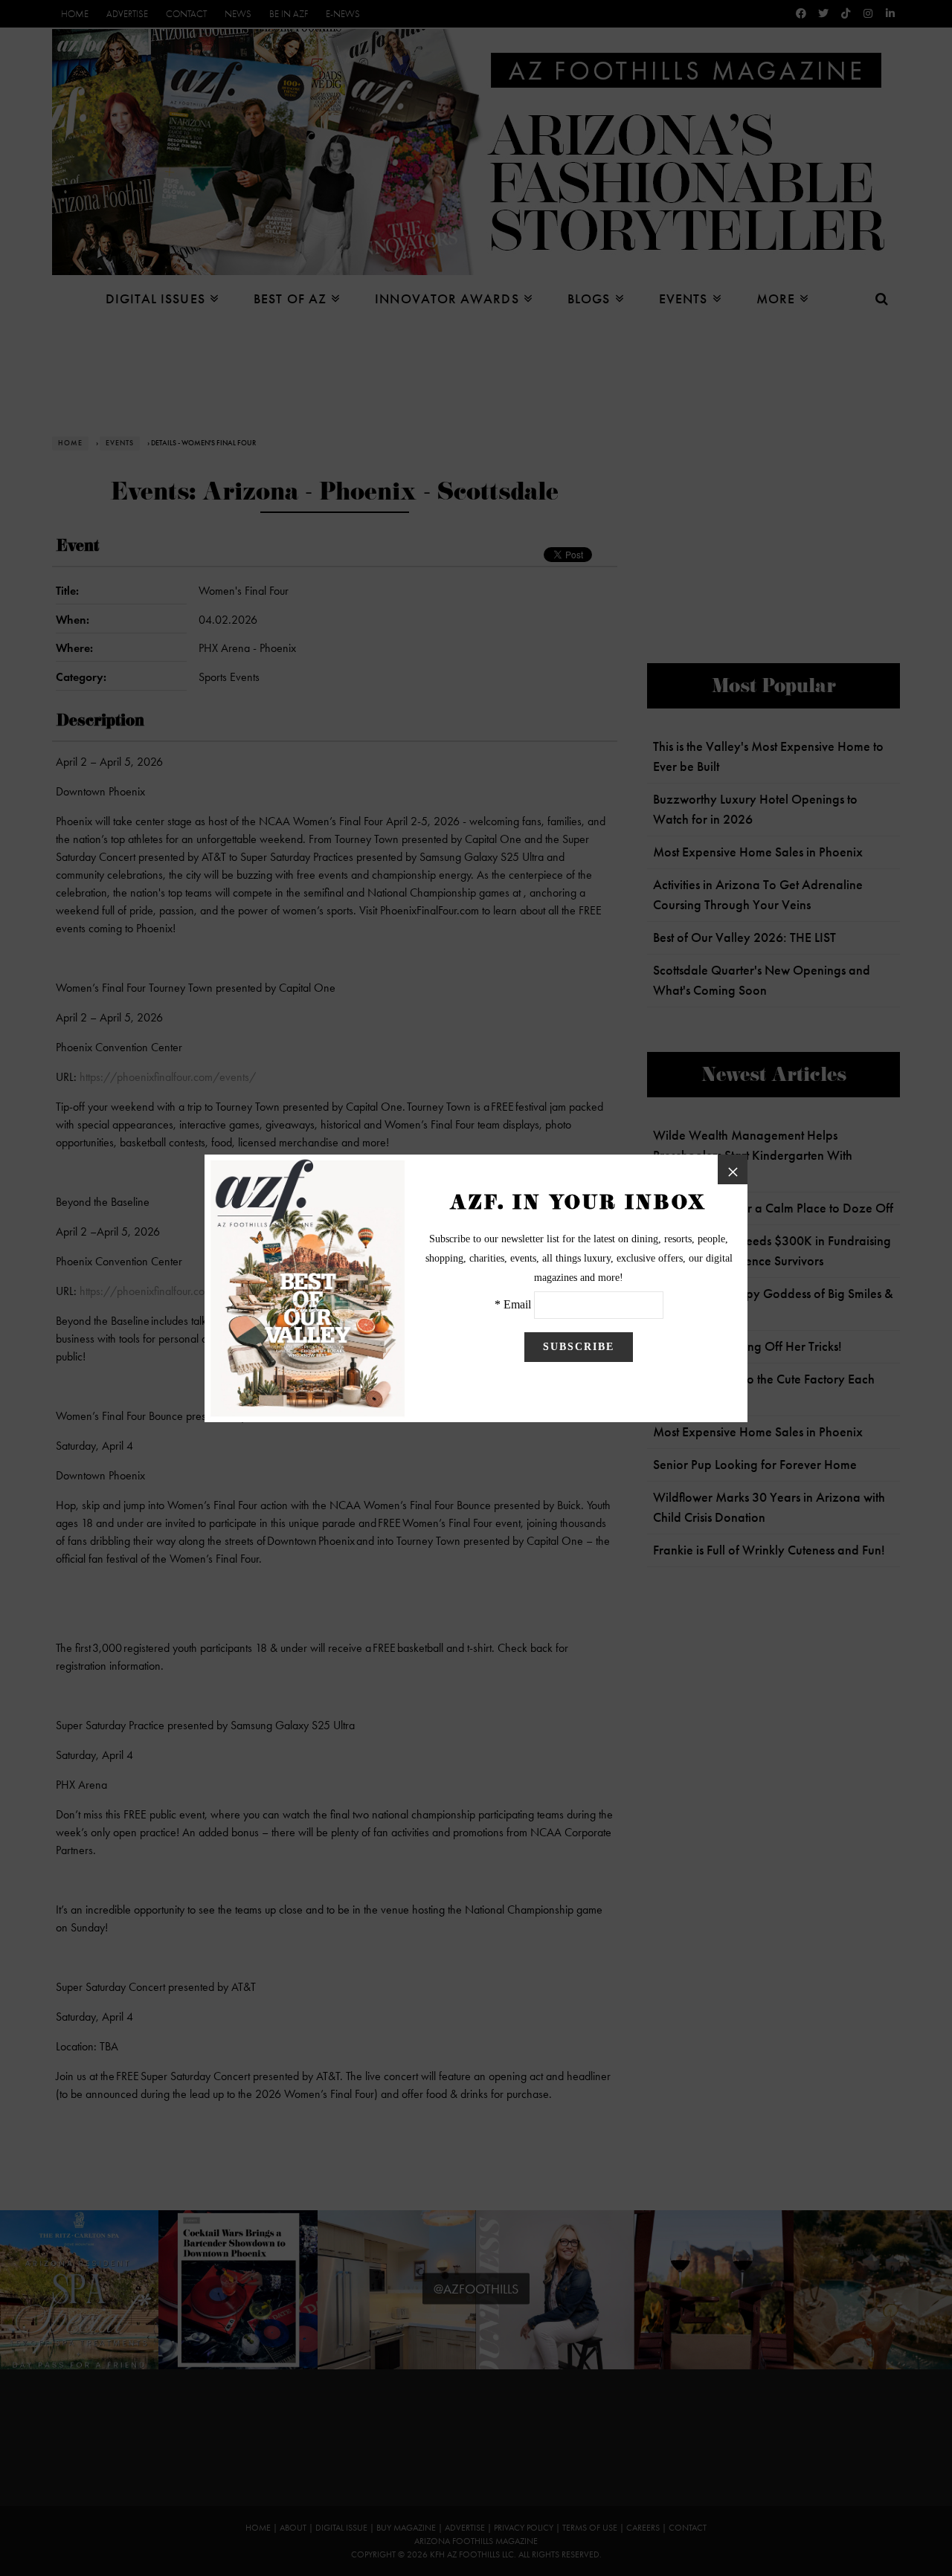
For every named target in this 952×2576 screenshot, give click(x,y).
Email (517, 1304)
